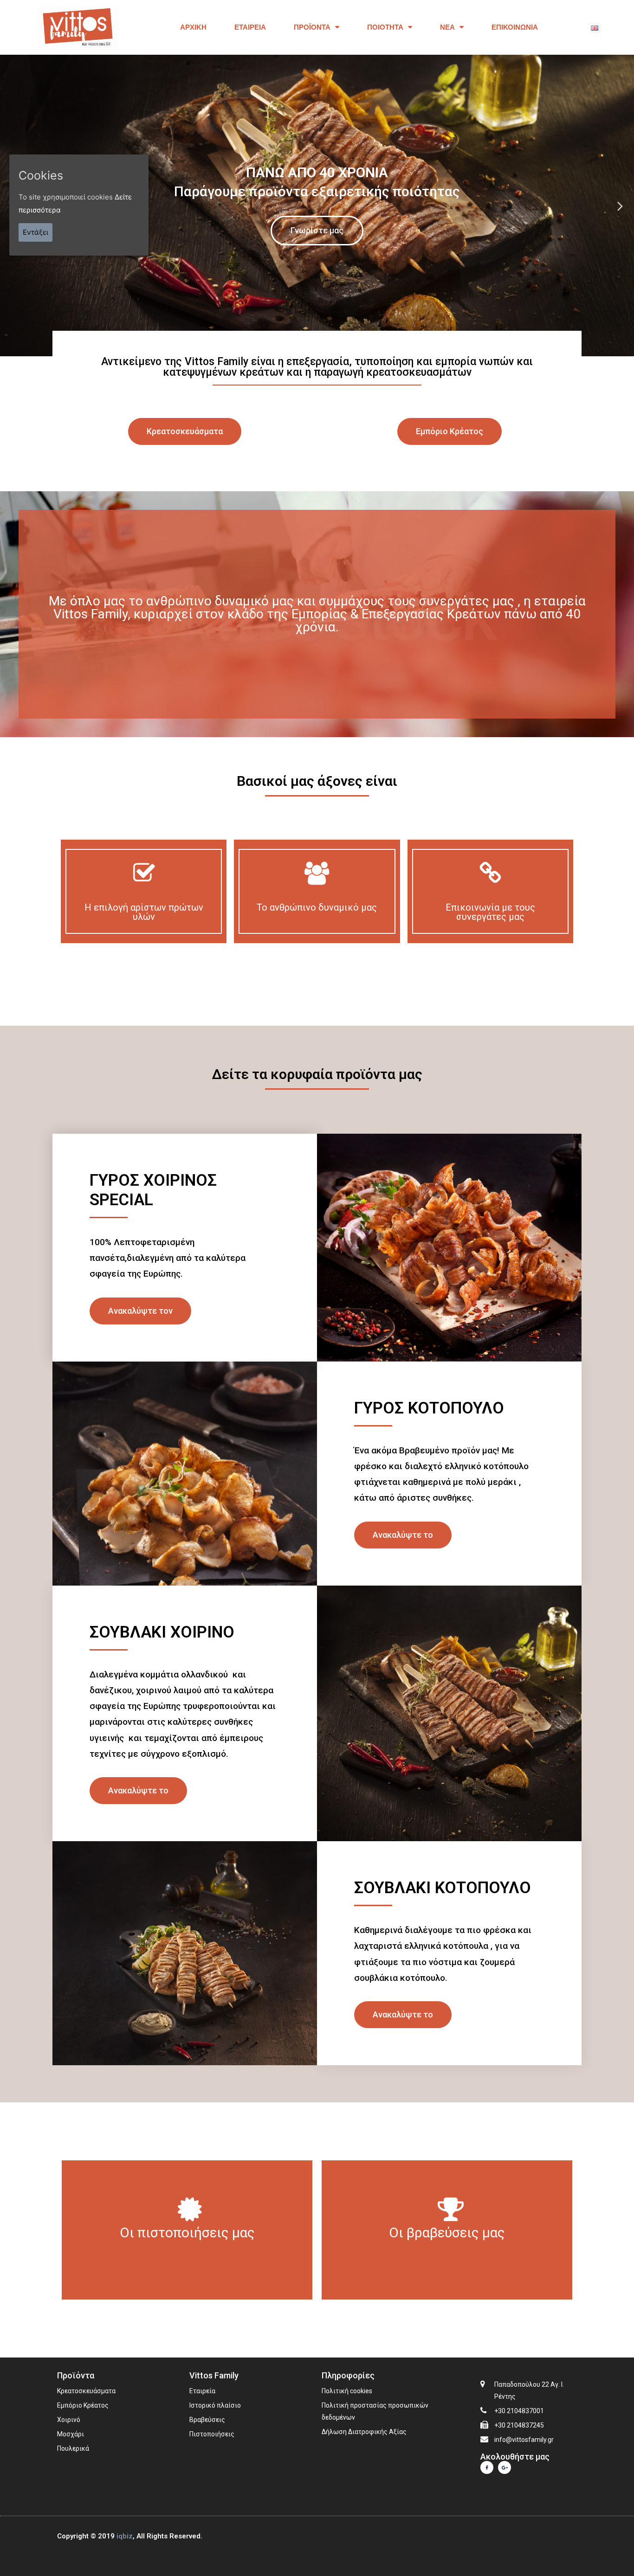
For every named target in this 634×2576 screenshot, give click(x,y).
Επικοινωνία (515, 27)
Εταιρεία (250, 27)
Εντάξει (36, 232)
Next (620, 205)
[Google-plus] (505, 2467)
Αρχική (193, 27)
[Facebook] (487, 2467)
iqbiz (125, 2536)
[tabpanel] (317, 206)
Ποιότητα (385, 27)
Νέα (447, 27)
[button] (185, 431)
